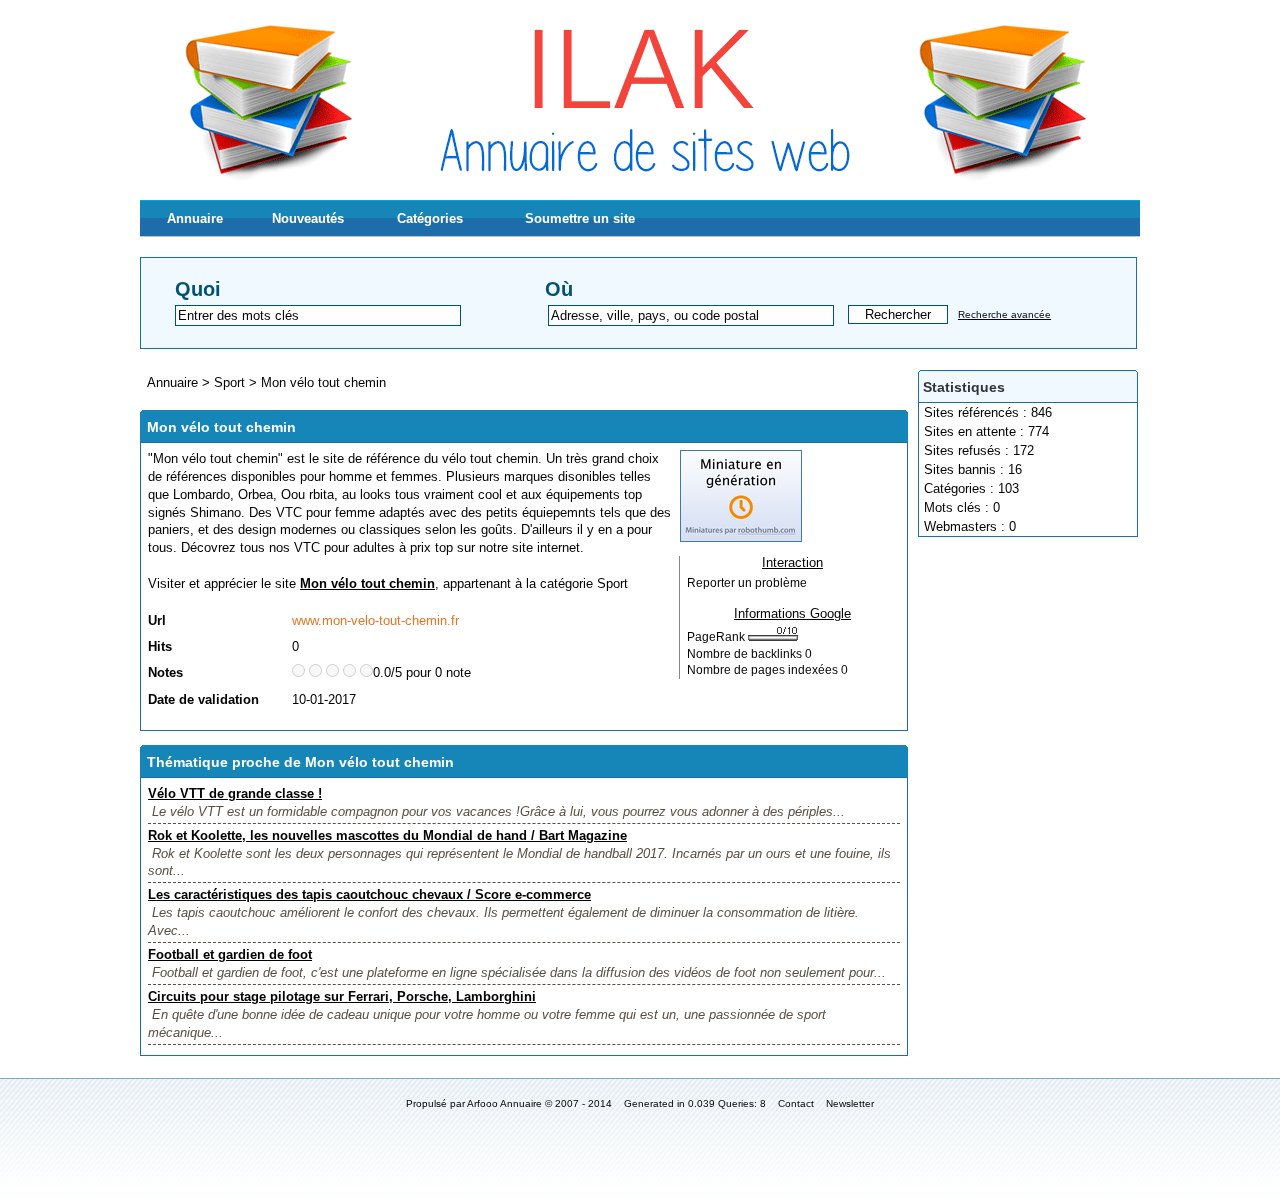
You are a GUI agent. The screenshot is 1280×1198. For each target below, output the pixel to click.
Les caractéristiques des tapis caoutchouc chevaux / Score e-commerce (369, 894)
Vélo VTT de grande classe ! (235, 793)
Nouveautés (308, 218)
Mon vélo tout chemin (323, 382)
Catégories (430, 218)
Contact (796, 1103)
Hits (160, 646)
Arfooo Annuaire (504, 1103)
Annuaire (195, 218)
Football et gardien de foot (230, 954)
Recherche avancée (1004, 314)
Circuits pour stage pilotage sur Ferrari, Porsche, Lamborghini (342, 996)
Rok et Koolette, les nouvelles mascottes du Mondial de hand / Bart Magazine (387, 835)
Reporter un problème (747, 583)
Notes (165, 672)
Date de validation (203, 699)
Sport (229, 382)
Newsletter (850, 1103)
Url (157, 620)
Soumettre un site (580, 218)
